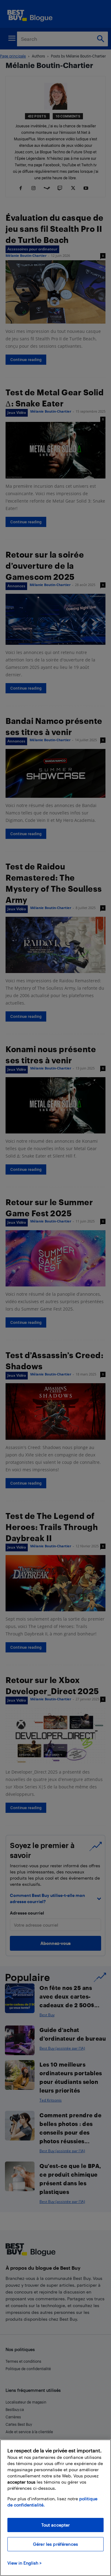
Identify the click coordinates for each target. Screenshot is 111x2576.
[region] (55, 2508)
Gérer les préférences (55, 2544)
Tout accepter (56, 2525)
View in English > (25, 2563)
